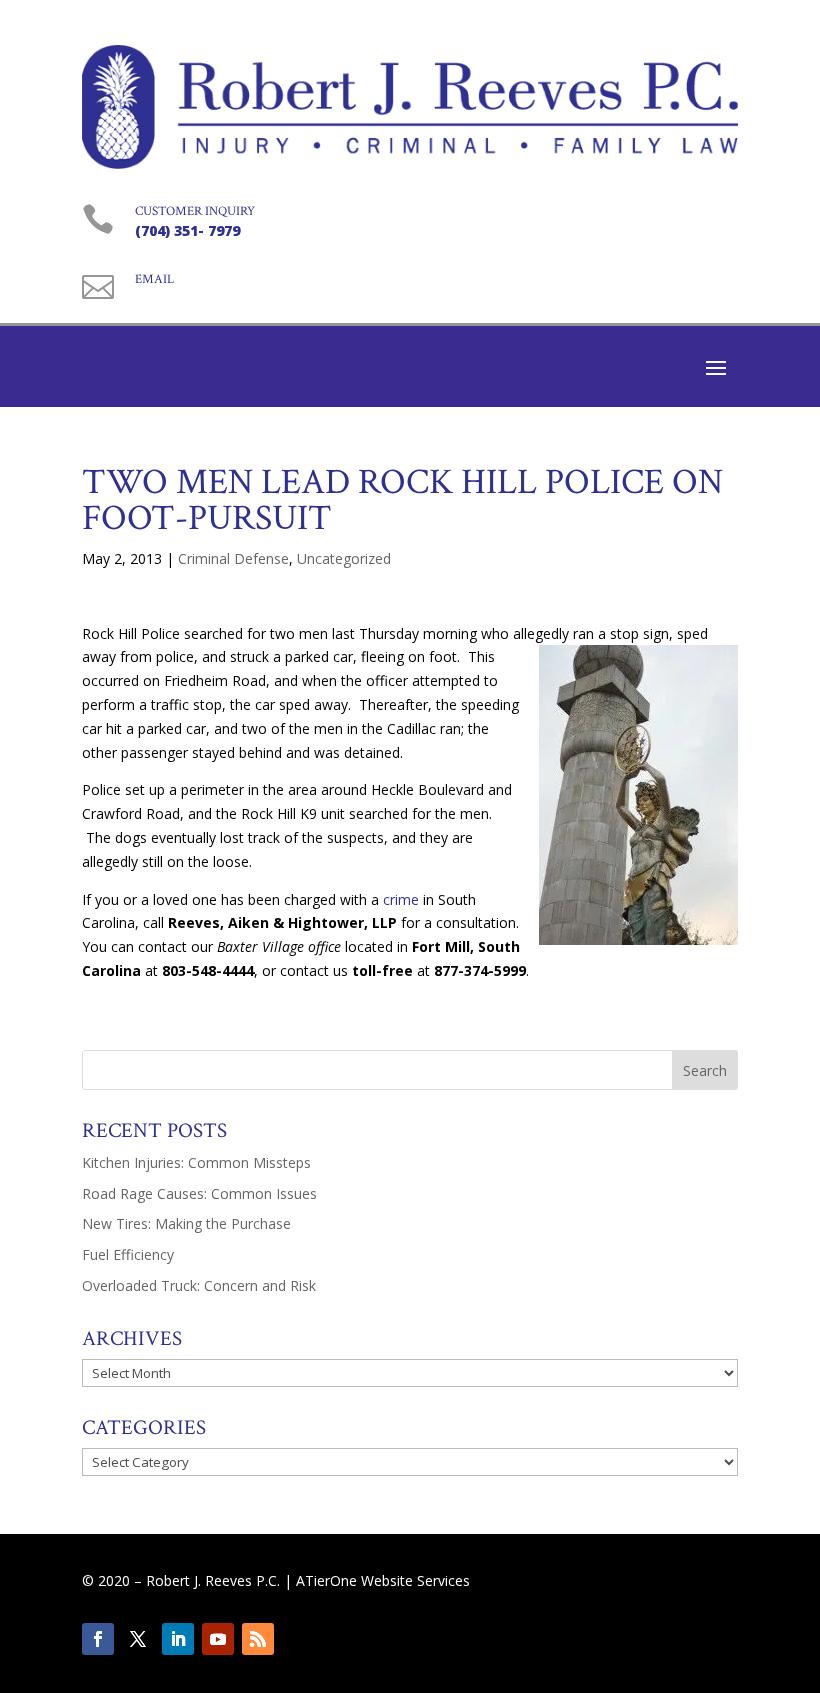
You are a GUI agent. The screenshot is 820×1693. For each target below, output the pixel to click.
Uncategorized (344, 558)
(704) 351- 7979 (187, 230)
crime (401, 899)
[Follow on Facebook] (98, 1639)
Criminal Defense (233, 558)
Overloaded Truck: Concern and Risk (199, 1285)
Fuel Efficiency (128, 1254)
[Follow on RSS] (258, 1639)
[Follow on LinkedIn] (178, 1639)
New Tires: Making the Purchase (186, 1223)
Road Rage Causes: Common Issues (199, 1193)
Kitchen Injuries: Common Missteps (196, 1162)
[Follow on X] (138, 1639)
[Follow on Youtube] (218, 1639)
